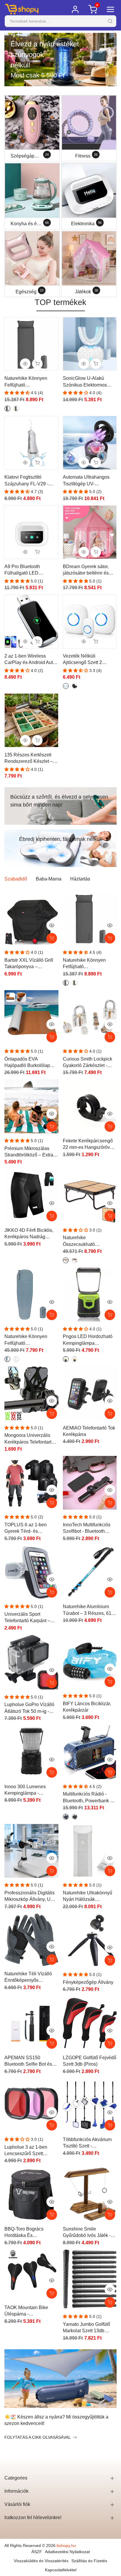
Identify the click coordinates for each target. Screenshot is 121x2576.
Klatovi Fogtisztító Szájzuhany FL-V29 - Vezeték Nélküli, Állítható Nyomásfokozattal (30, 481)
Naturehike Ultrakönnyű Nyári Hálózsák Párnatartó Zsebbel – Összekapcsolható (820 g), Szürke (88, 1897)
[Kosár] (52, 938)
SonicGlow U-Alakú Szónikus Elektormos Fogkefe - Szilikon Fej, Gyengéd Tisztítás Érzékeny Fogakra (86, 382)
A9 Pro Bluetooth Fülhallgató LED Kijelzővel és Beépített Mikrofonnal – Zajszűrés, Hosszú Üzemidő (30, 570)
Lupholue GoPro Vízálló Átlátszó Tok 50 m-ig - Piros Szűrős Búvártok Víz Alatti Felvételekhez (29, 1708)
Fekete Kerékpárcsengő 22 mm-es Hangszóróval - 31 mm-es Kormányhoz (90, 1145)
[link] (60, 60)
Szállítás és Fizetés (89, 2561)
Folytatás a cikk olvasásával (38, 2437)
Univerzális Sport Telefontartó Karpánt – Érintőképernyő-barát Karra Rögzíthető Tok (27, 1618)
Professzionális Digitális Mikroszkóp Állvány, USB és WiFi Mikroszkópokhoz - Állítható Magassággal (31, 1897)
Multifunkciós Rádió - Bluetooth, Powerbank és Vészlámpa (89, 1798)
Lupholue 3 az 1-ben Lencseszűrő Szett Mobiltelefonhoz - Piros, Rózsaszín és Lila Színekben (29, 2151)
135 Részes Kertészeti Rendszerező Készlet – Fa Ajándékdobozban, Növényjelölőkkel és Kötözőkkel (29, 759)
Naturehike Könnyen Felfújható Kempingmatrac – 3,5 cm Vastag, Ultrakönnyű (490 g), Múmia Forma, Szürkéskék (31, 1340)
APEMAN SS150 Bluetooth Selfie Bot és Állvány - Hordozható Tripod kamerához (28, 2061)
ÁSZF (37, 2552)
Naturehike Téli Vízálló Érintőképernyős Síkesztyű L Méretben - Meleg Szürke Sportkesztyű (28, 1978)
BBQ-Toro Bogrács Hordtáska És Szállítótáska (24, 2233)
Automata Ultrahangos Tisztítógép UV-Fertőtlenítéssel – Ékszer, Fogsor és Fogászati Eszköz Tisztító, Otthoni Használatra (89, 481)
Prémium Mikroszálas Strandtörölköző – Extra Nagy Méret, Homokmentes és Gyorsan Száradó (29, 1152)
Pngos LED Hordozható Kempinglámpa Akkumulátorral (88, 1340)
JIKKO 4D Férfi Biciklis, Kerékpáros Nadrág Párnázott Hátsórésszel (29, 1234)
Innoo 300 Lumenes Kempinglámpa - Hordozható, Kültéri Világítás (25, 1790)
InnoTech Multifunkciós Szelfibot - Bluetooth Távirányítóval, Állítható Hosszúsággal (87, 1529)
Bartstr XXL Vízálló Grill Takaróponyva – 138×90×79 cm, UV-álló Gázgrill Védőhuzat (29, 964)
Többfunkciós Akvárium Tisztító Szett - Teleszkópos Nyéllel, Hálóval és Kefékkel (87, 2143)
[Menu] (110, 9)
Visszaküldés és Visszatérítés (41, 2561)
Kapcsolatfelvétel (61, 2570)
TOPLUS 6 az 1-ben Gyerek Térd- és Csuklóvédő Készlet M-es (31, 1529)
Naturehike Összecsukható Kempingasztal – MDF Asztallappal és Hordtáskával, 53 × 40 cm (89, 1241)
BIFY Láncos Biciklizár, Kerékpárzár (87, 1707)
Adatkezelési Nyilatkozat (67, 2552)
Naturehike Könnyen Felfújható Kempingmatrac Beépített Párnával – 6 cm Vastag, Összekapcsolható (31, 382)
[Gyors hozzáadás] (110, 938)
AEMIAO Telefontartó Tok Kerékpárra (89, 1431)
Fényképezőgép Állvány (88, 1982)
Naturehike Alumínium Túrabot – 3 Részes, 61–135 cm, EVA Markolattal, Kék (89, 1610)
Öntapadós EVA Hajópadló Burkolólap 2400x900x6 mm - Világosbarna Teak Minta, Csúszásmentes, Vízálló (31, 1063)
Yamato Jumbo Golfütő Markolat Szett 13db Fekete (86, 2328)
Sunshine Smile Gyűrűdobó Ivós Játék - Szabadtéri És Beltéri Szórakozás (87, 2233)
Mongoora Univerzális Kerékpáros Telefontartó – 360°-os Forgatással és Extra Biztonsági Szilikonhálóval (31, 1439)
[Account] (75, 9)
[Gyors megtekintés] (52, 925)
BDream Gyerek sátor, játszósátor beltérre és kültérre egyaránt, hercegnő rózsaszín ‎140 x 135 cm (90, 570)
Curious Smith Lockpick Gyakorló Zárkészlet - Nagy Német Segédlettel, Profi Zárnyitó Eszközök (89, 1063)
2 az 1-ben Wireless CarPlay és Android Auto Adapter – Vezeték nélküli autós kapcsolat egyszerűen (31, 660)
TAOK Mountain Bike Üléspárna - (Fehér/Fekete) (26, 2311)
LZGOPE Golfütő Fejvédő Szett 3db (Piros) (90, 2061)
